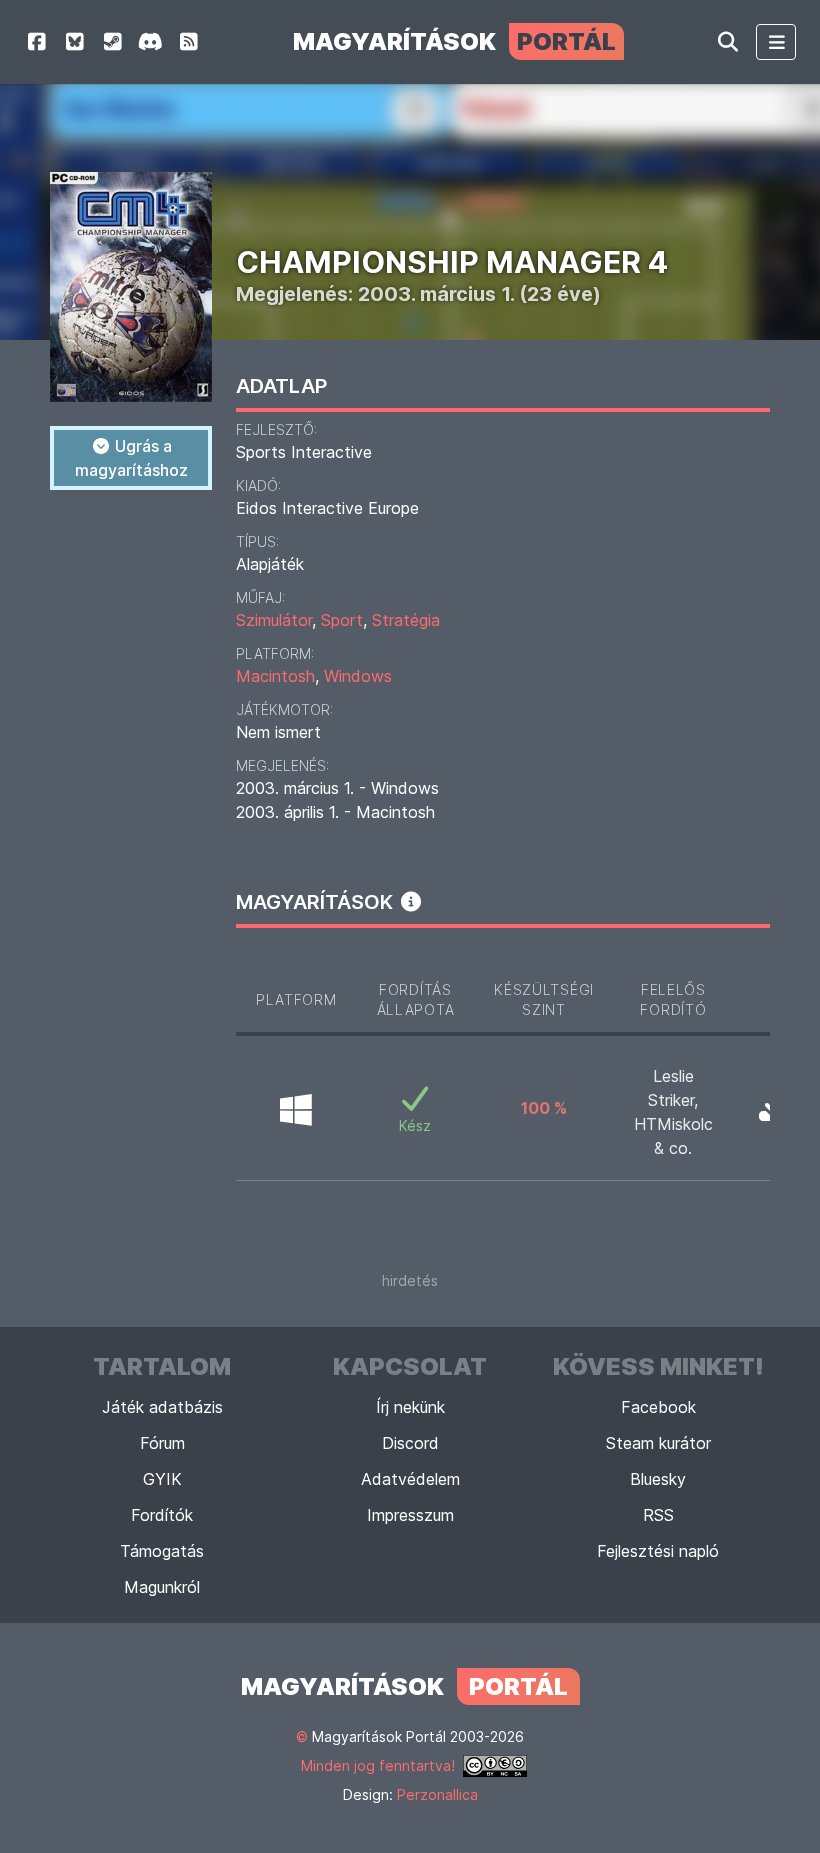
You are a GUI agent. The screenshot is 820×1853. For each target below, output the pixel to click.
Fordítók (162, 1515)
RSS (658, 1515)
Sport (342, 620)
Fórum (162, 1443)
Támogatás (162, 1551)
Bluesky (658, 1479)
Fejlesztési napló (658, 1551)
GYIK (162, 1479)
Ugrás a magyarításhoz (131, 458)
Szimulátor (274, 620)
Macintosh (275, 676)
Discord (410, 1443)
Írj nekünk (410, 1407)
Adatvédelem (410, 1479)
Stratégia (406, 620)
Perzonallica (437, 1794)
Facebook (658, 1407)
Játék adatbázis (162, 1407)
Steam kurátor (658, 1443)
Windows (358, 676)
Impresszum (410, 1515)
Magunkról (162, 1587)
